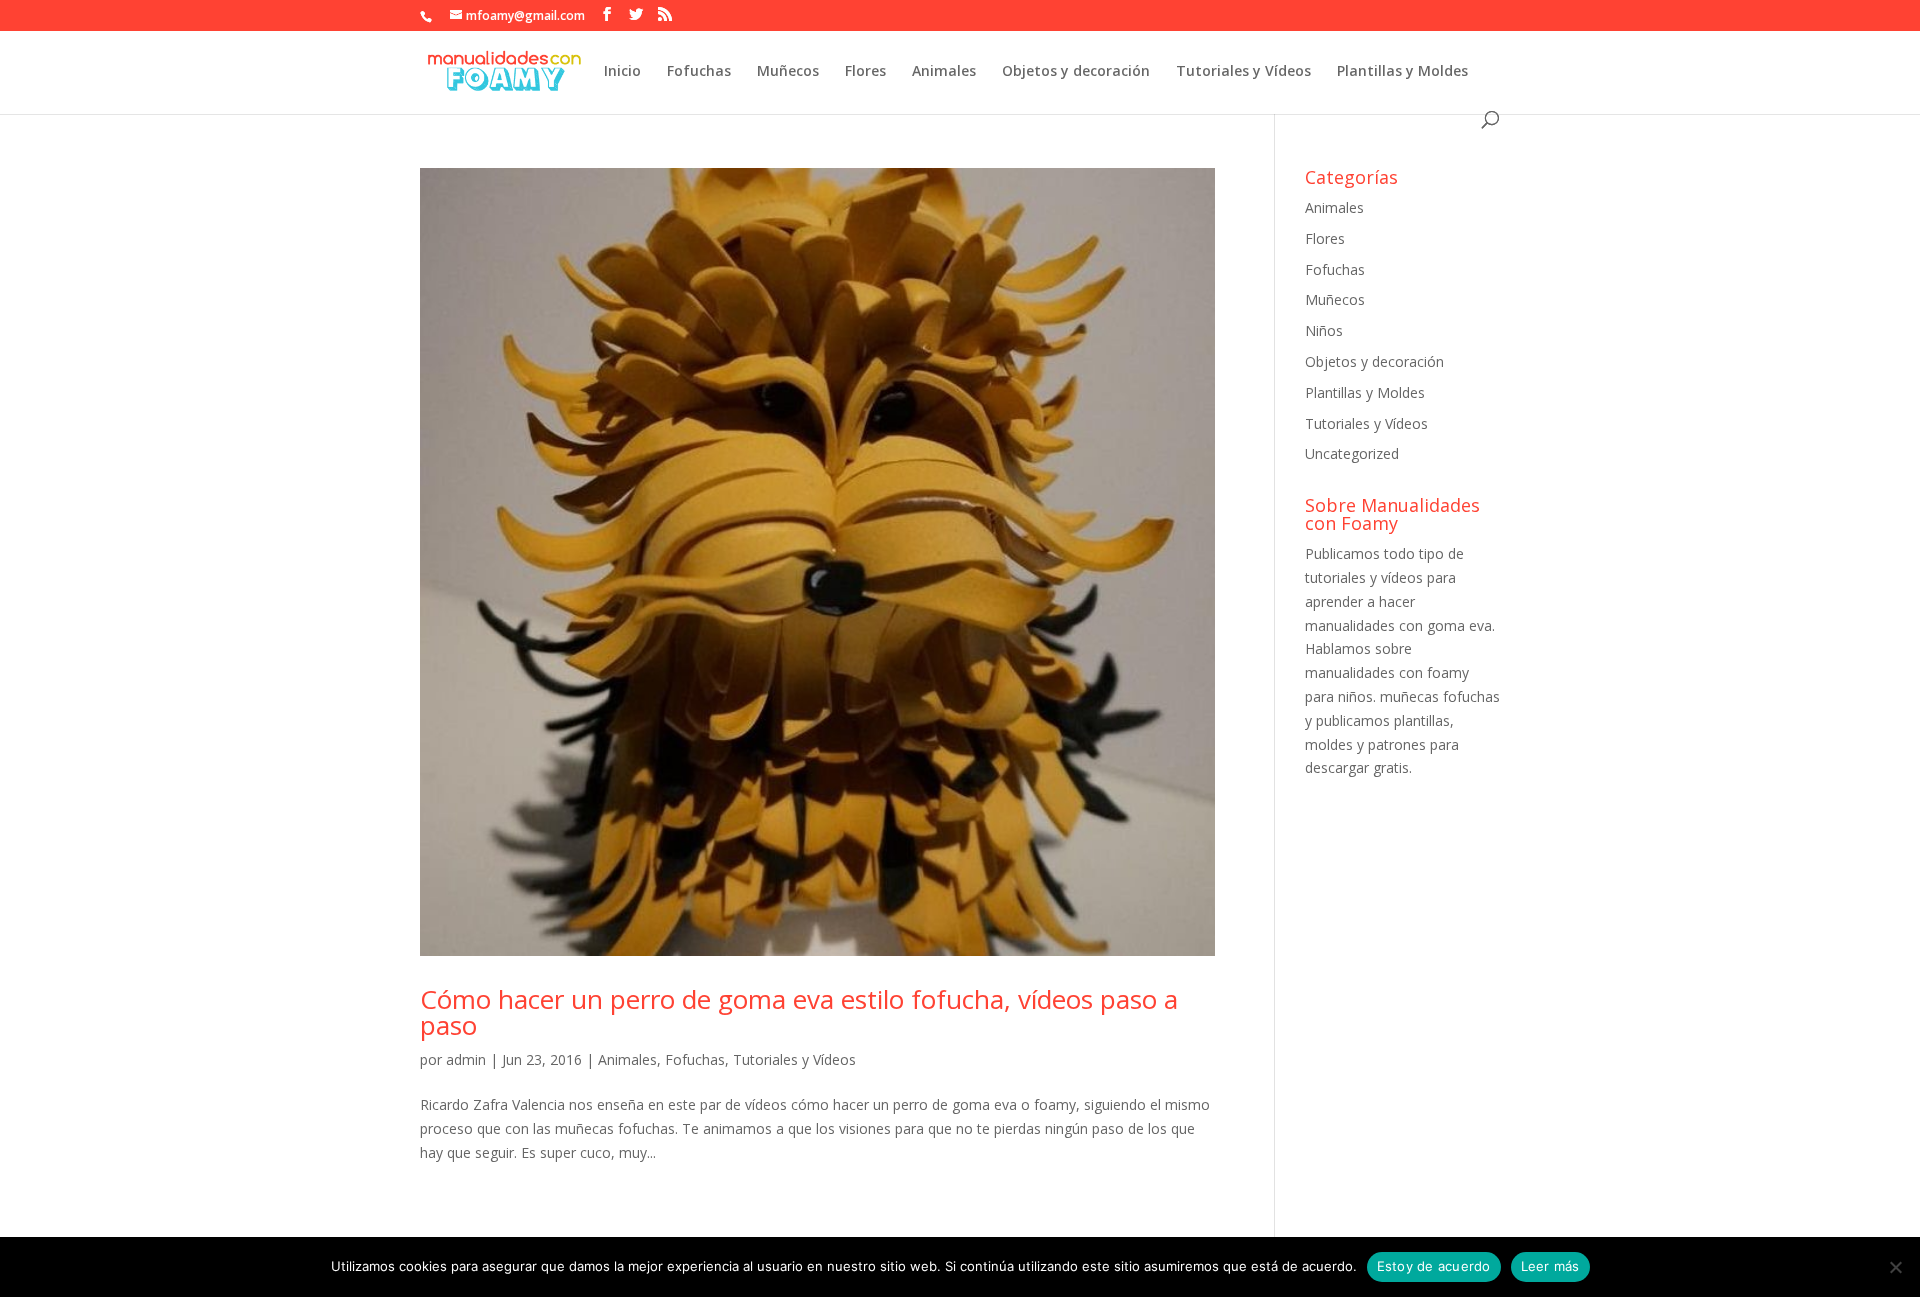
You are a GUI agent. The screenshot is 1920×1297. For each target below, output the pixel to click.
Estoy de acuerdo (1434, 1266)
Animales (944, 72)
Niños (1324, 330)
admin (466, 1059)
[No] (1895, 1267)
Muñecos (788, 72)
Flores (865, 72)
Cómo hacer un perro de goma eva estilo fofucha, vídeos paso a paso (799, 1012)
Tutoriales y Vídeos (1243, 72)
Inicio (622, 72)
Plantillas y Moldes (1402, 72)
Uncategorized (1352, 453)
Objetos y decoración (1076, 72)
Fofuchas (699, 72)
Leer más (1550, 1266)
